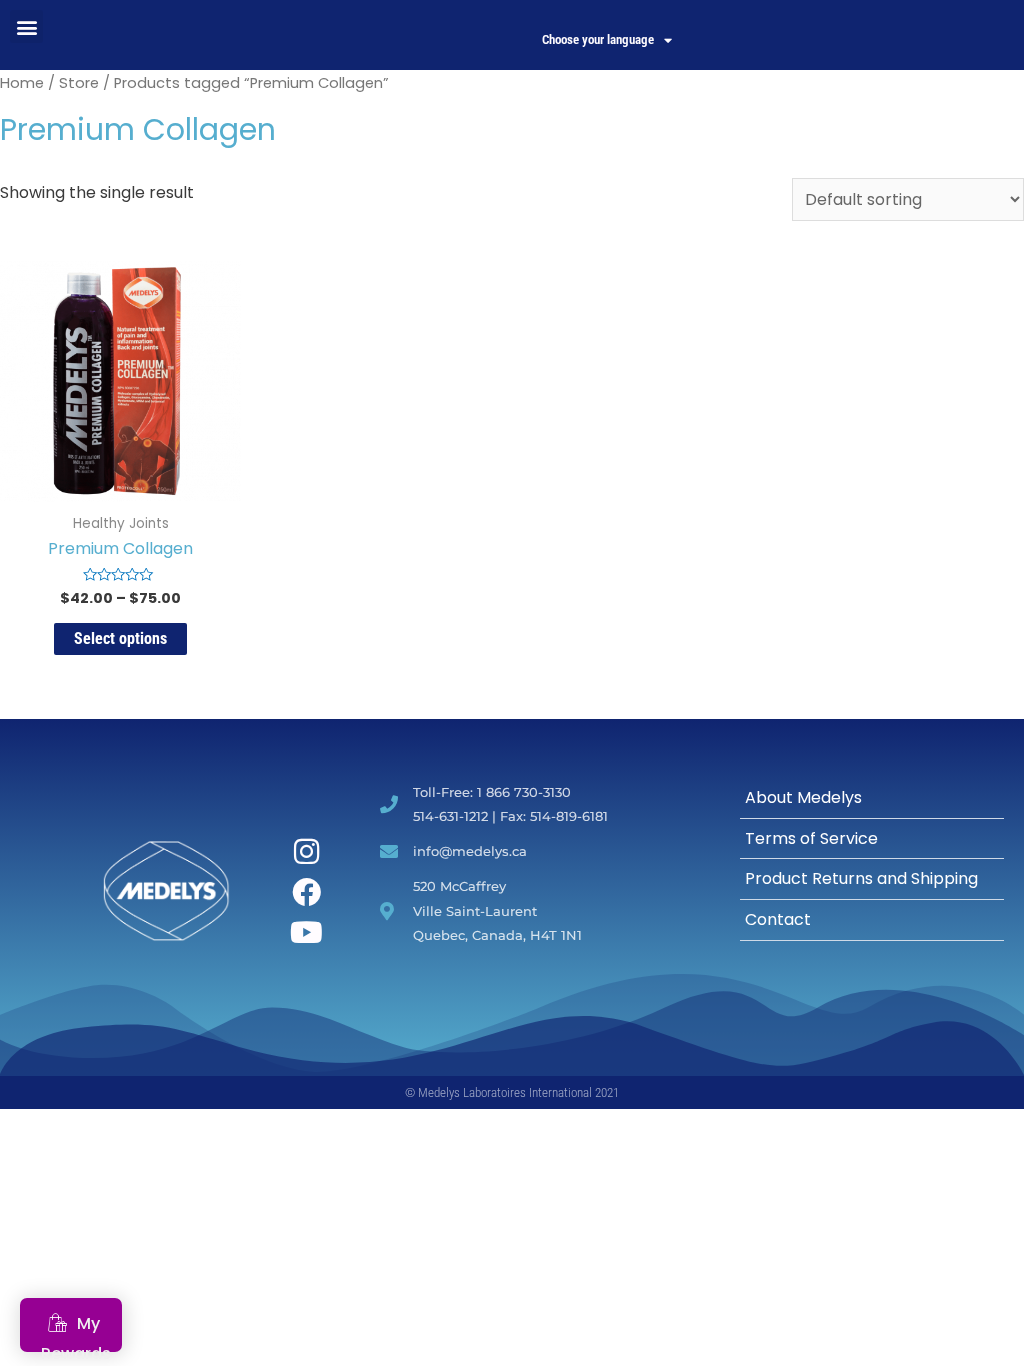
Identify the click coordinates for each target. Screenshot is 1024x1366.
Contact (778, 919)
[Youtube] (307, 932)
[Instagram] (307, 851)
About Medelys (803, 797)
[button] (26, 26)
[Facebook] (307, 892)
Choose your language (598, 39)
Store (79, 83)
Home (22, 83)
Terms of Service (811, 838)
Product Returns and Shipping (861, 878)
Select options (120, 638)
